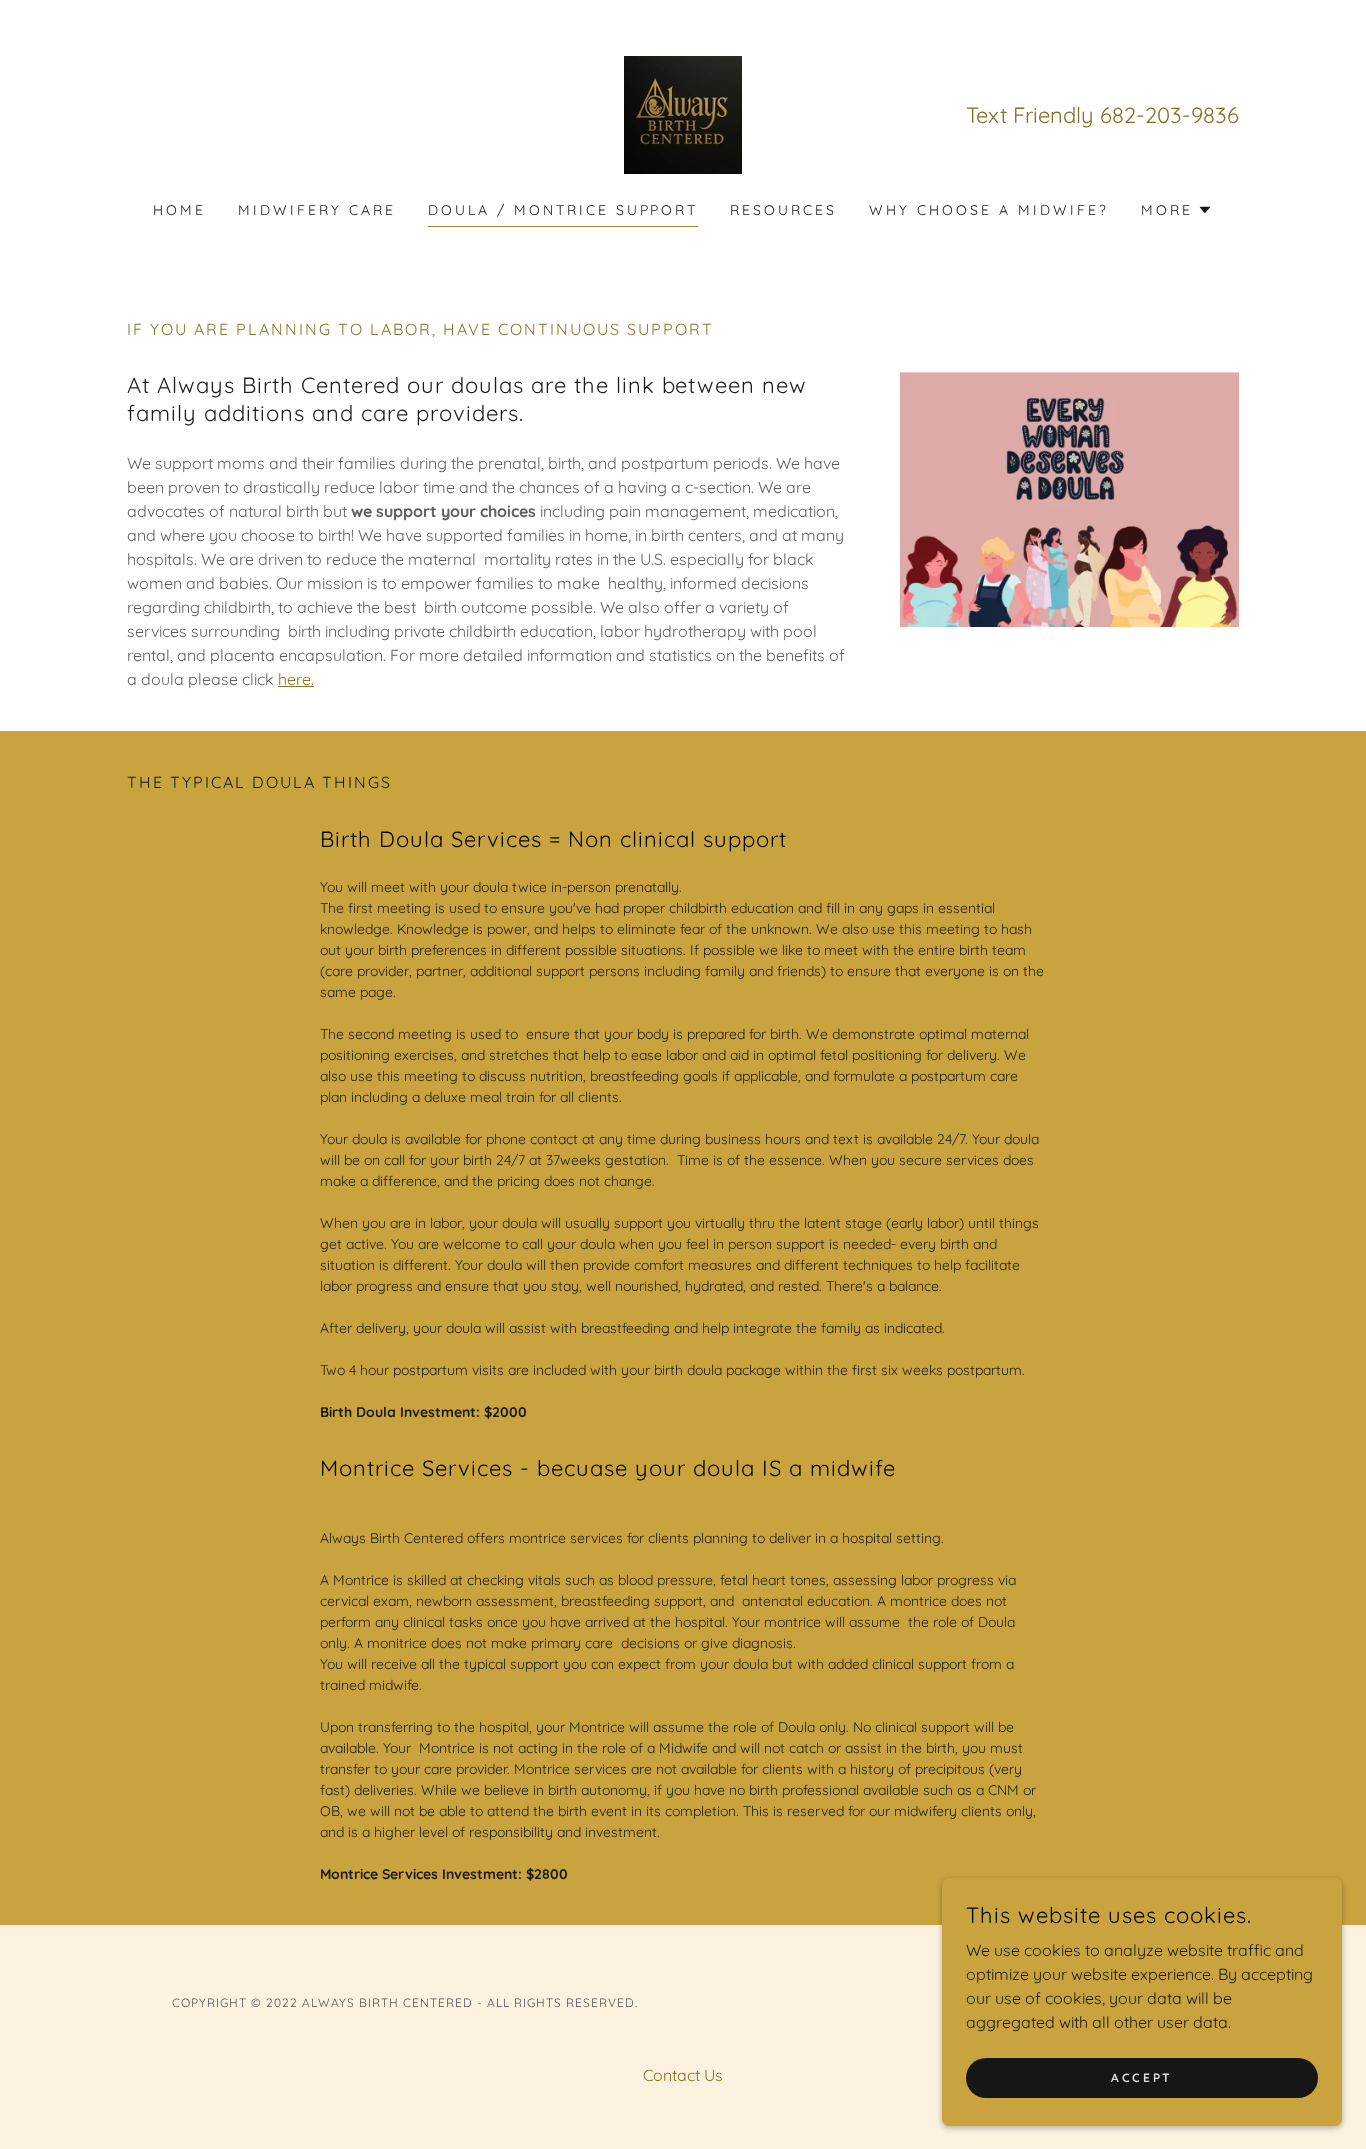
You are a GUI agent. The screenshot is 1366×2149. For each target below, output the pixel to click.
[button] (1177, 210)
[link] (683, 113)
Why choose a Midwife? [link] (989, 210)
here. (296, 679)
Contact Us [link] (683, 2075)
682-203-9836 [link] (1169, 115)
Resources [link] (783, 210)
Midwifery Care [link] (317, 210)
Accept (1141, 2077)
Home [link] (179, 210)
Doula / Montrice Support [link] (563, 210)
